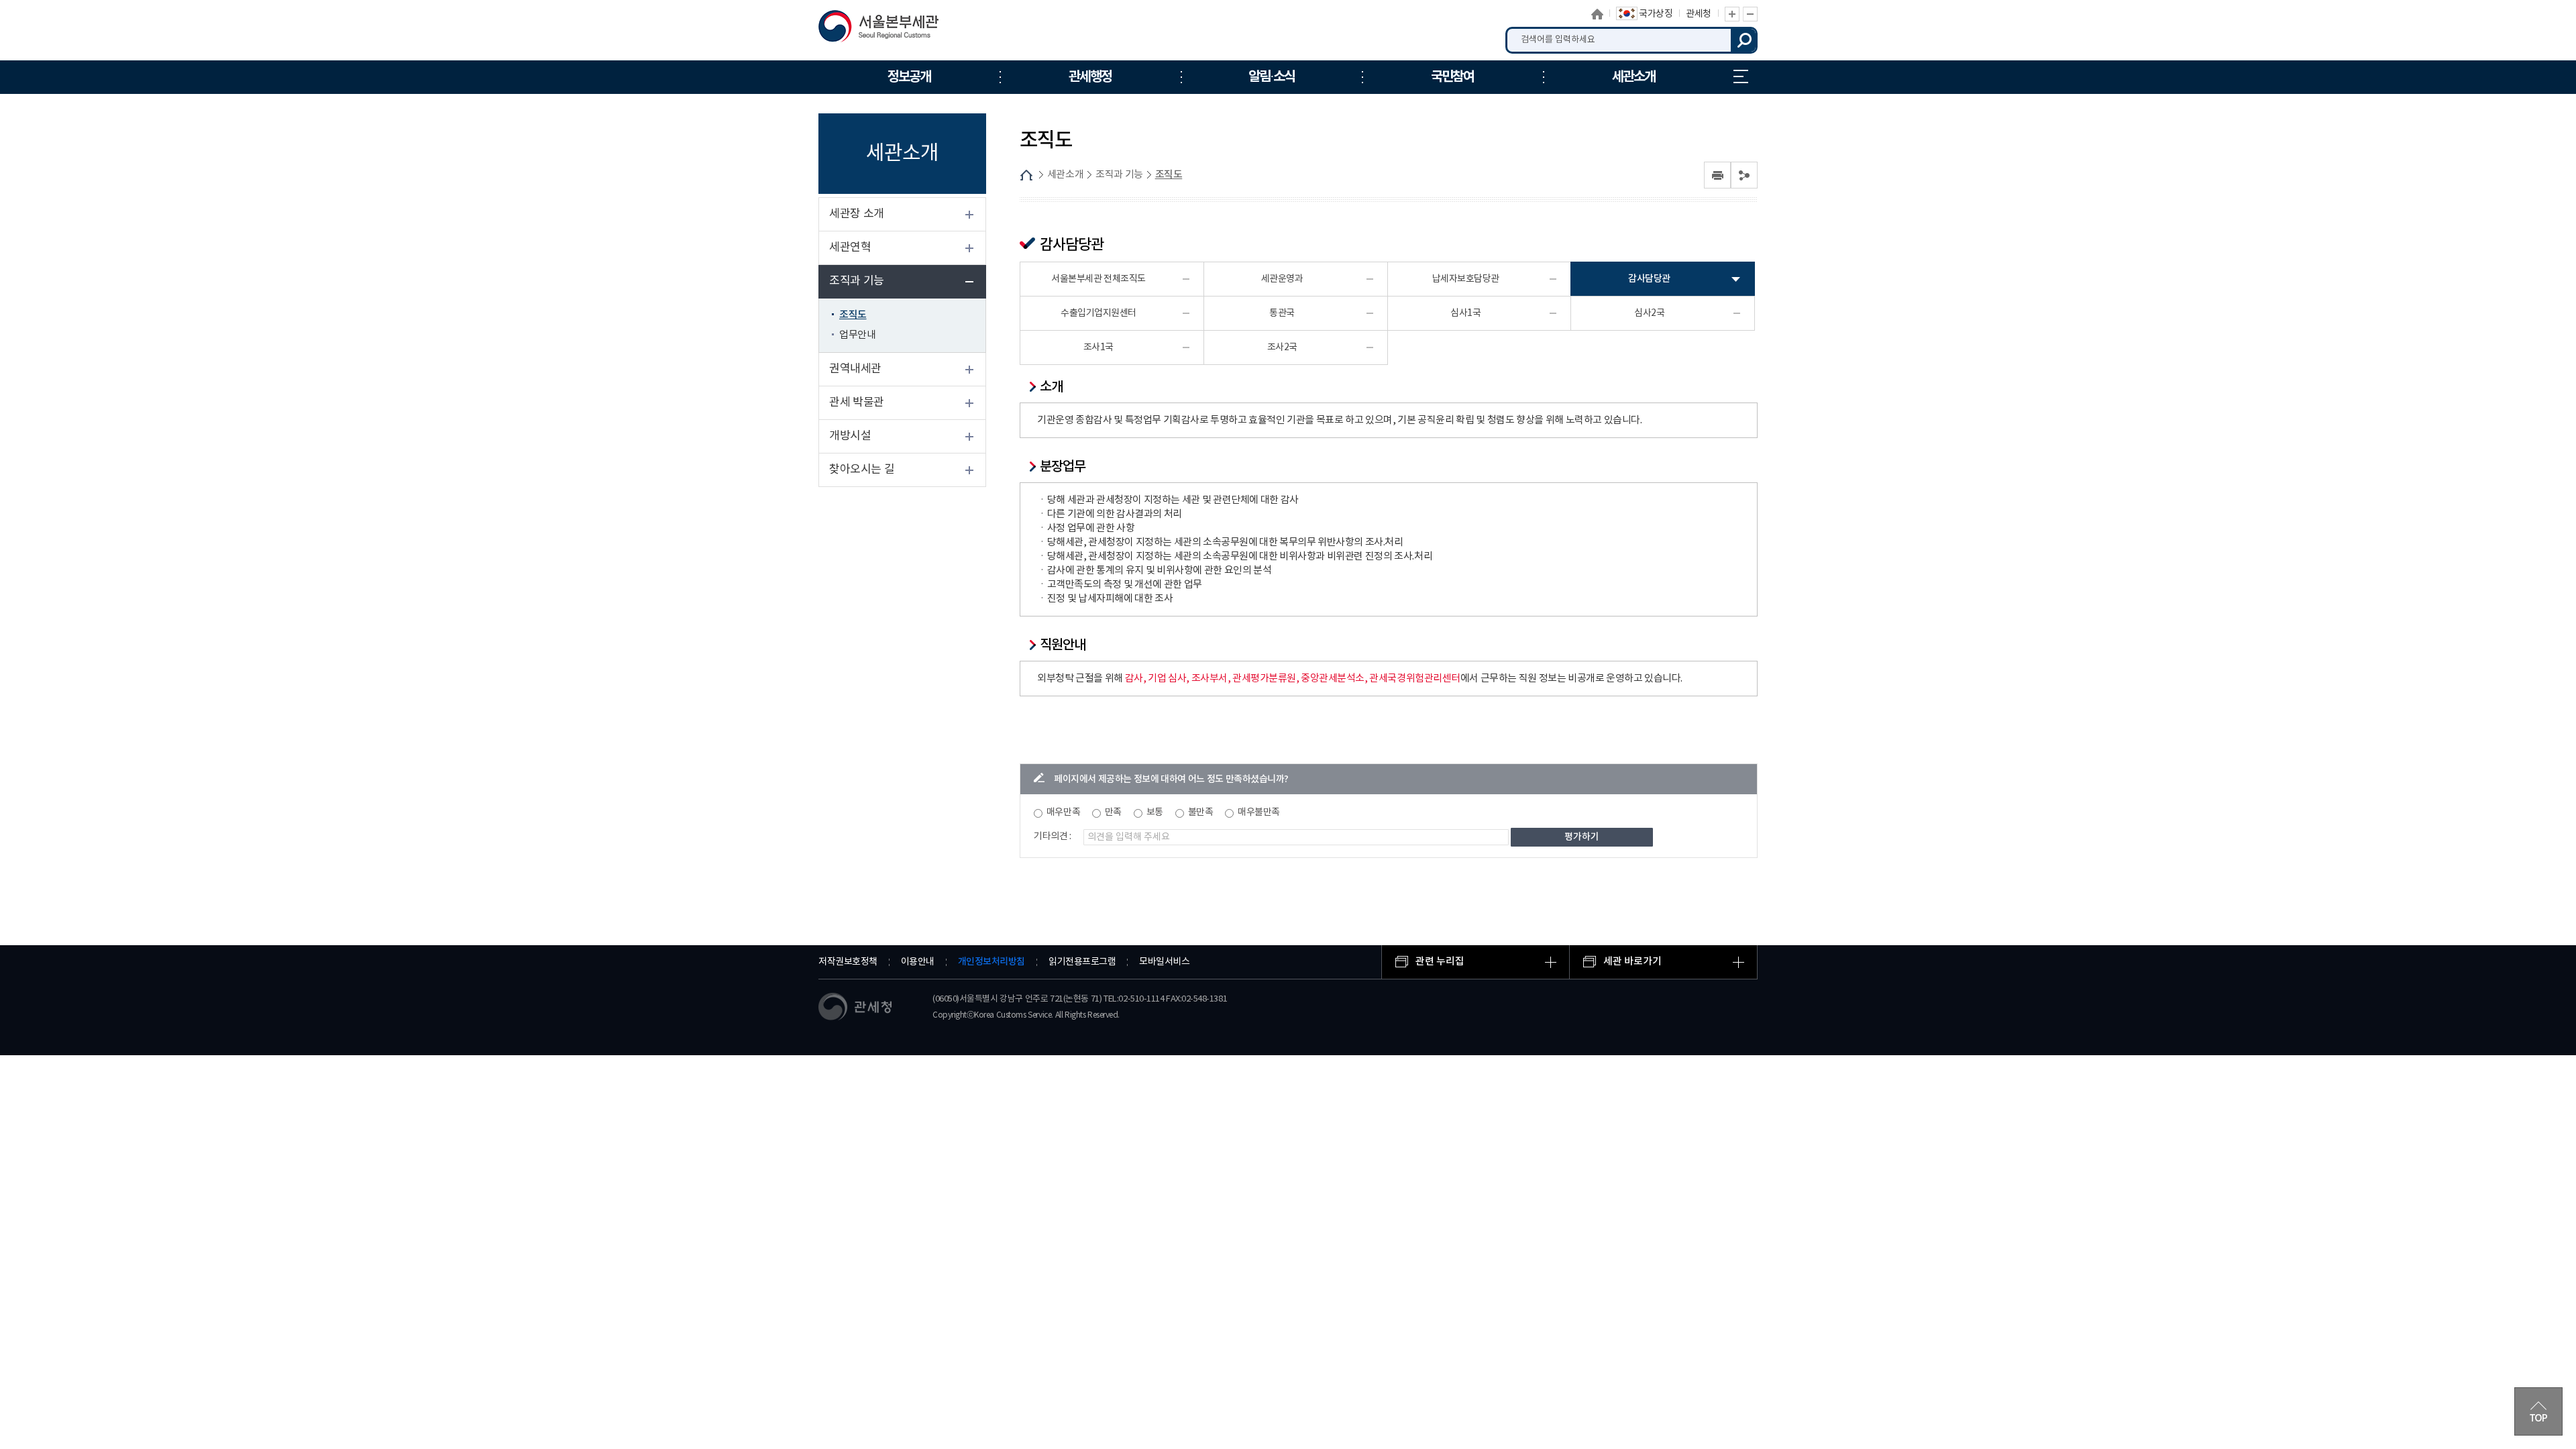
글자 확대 (1732, 14)
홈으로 (1597, 14)
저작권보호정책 (848, 962)
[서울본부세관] (887, 30)
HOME (1026, 175)
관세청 (1699, 14)
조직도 (853, 315)
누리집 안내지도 (1741, 77)
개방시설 (850, 436)
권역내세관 (855, 369)
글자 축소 (1750, 14)
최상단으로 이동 (2538, 1411)
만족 (1113, 812)
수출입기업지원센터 (1098, 313)
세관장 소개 (857, 214)
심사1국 (1465, 313)
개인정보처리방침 (991, 962)
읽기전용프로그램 (1082, 962)
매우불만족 (1259, 812)
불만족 (1201, 812)
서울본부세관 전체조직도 (1098, 279)
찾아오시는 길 (862, 470)
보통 (1155, 812)
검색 (1744, 40)
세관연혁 (850, 248)
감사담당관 (1649, 279)
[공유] (1744, 175)
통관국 (1282, 313)
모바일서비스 (1164, 962)
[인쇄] (1717, 175)
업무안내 (857, 335)
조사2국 (1282, 347)
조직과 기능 (857, 281)
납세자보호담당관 (1466, 279)
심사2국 (1649, 313)
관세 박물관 (857, 402)
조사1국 (1098, 347)
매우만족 (1063, 812)
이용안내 (918, 962)
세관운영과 (1282, 279)
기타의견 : (1053, 837)
